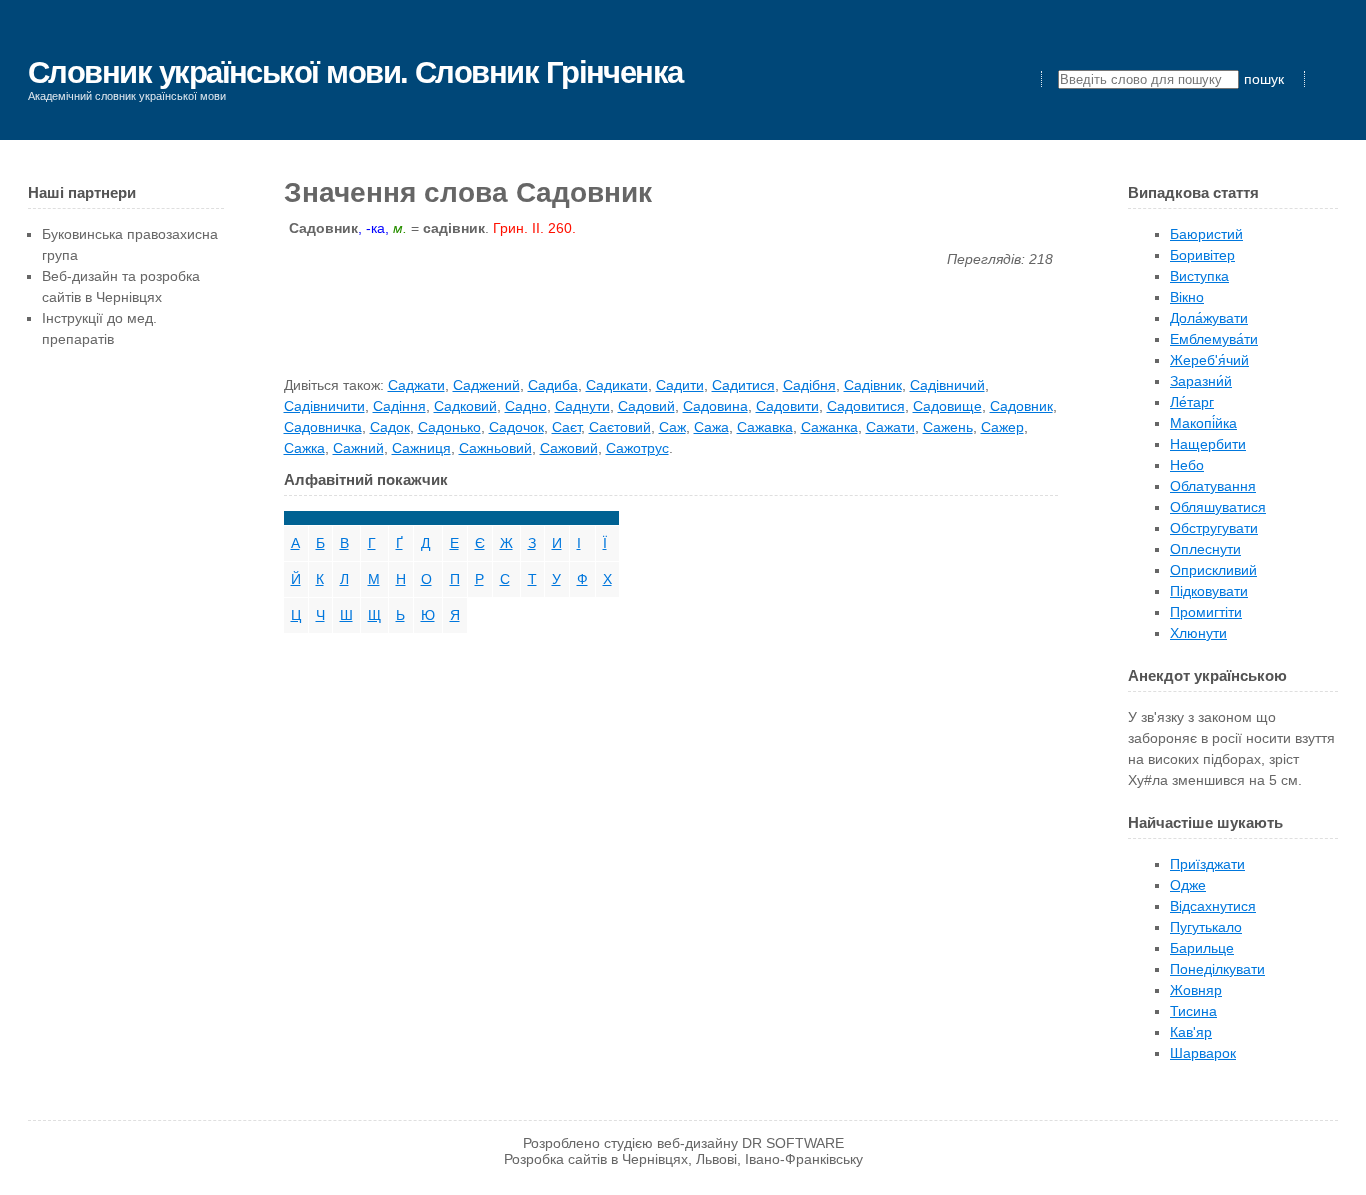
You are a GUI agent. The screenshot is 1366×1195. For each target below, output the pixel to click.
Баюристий (1206, 234)
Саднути (582, 406)
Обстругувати (1214, 528)
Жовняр (1196, 990)
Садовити (787, 406)
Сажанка (829, 427)
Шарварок (1203, 1053)
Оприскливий (1213, 570)
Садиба (553, 385)
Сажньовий (495, 448)
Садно (526, 406)
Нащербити (1208, 444)
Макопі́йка (1203, 423)
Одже (1188, 885)
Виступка (1199, 276)
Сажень (948, 427)
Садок (390, 427)
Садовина (715, 406)
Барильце (1202, 948)
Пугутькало (1206, 927)
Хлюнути (1198, 633)
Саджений (486, 385)
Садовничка (323, 427)
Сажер (1002, 427)
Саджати (416, 385)
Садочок (516, 427)
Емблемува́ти (1214, 339)
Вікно (1187, 297)
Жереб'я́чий (1209, 360)
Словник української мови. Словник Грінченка (355, 72)
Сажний (358, 448)
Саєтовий (620, 427)
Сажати (890, 427)
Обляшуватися (1218, 507)
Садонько (449, 427)
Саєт (566, 427)
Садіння (399, 406)
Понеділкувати (1217, 969)
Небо (1187, 465)
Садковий (465, 406)
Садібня (809, 385)
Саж (672, 427)
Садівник (873, 385)
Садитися (743, 385)
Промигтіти (1206, 612)
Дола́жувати (1209, 318)
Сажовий (569, 448)
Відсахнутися (1213, 906)
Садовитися (866, 406)
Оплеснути (1205, 549)
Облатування (1213, 486)
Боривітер (1202, 255)
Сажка (304, 448)
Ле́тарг (1192, 402)
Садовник (1021, 406)
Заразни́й (1201, 381)
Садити (680, 385)
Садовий (646, 406)
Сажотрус (637, 448)
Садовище (947, 406)
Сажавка (765, 427)
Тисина (1193, 1011)
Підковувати (1209, 591)
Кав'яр (1191, 1032)
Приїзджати (1207, 864)
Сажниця (421, 448)
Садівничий (947, 385)
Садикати (617, 385)
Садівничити (324, 406)
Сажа (711, 427)
